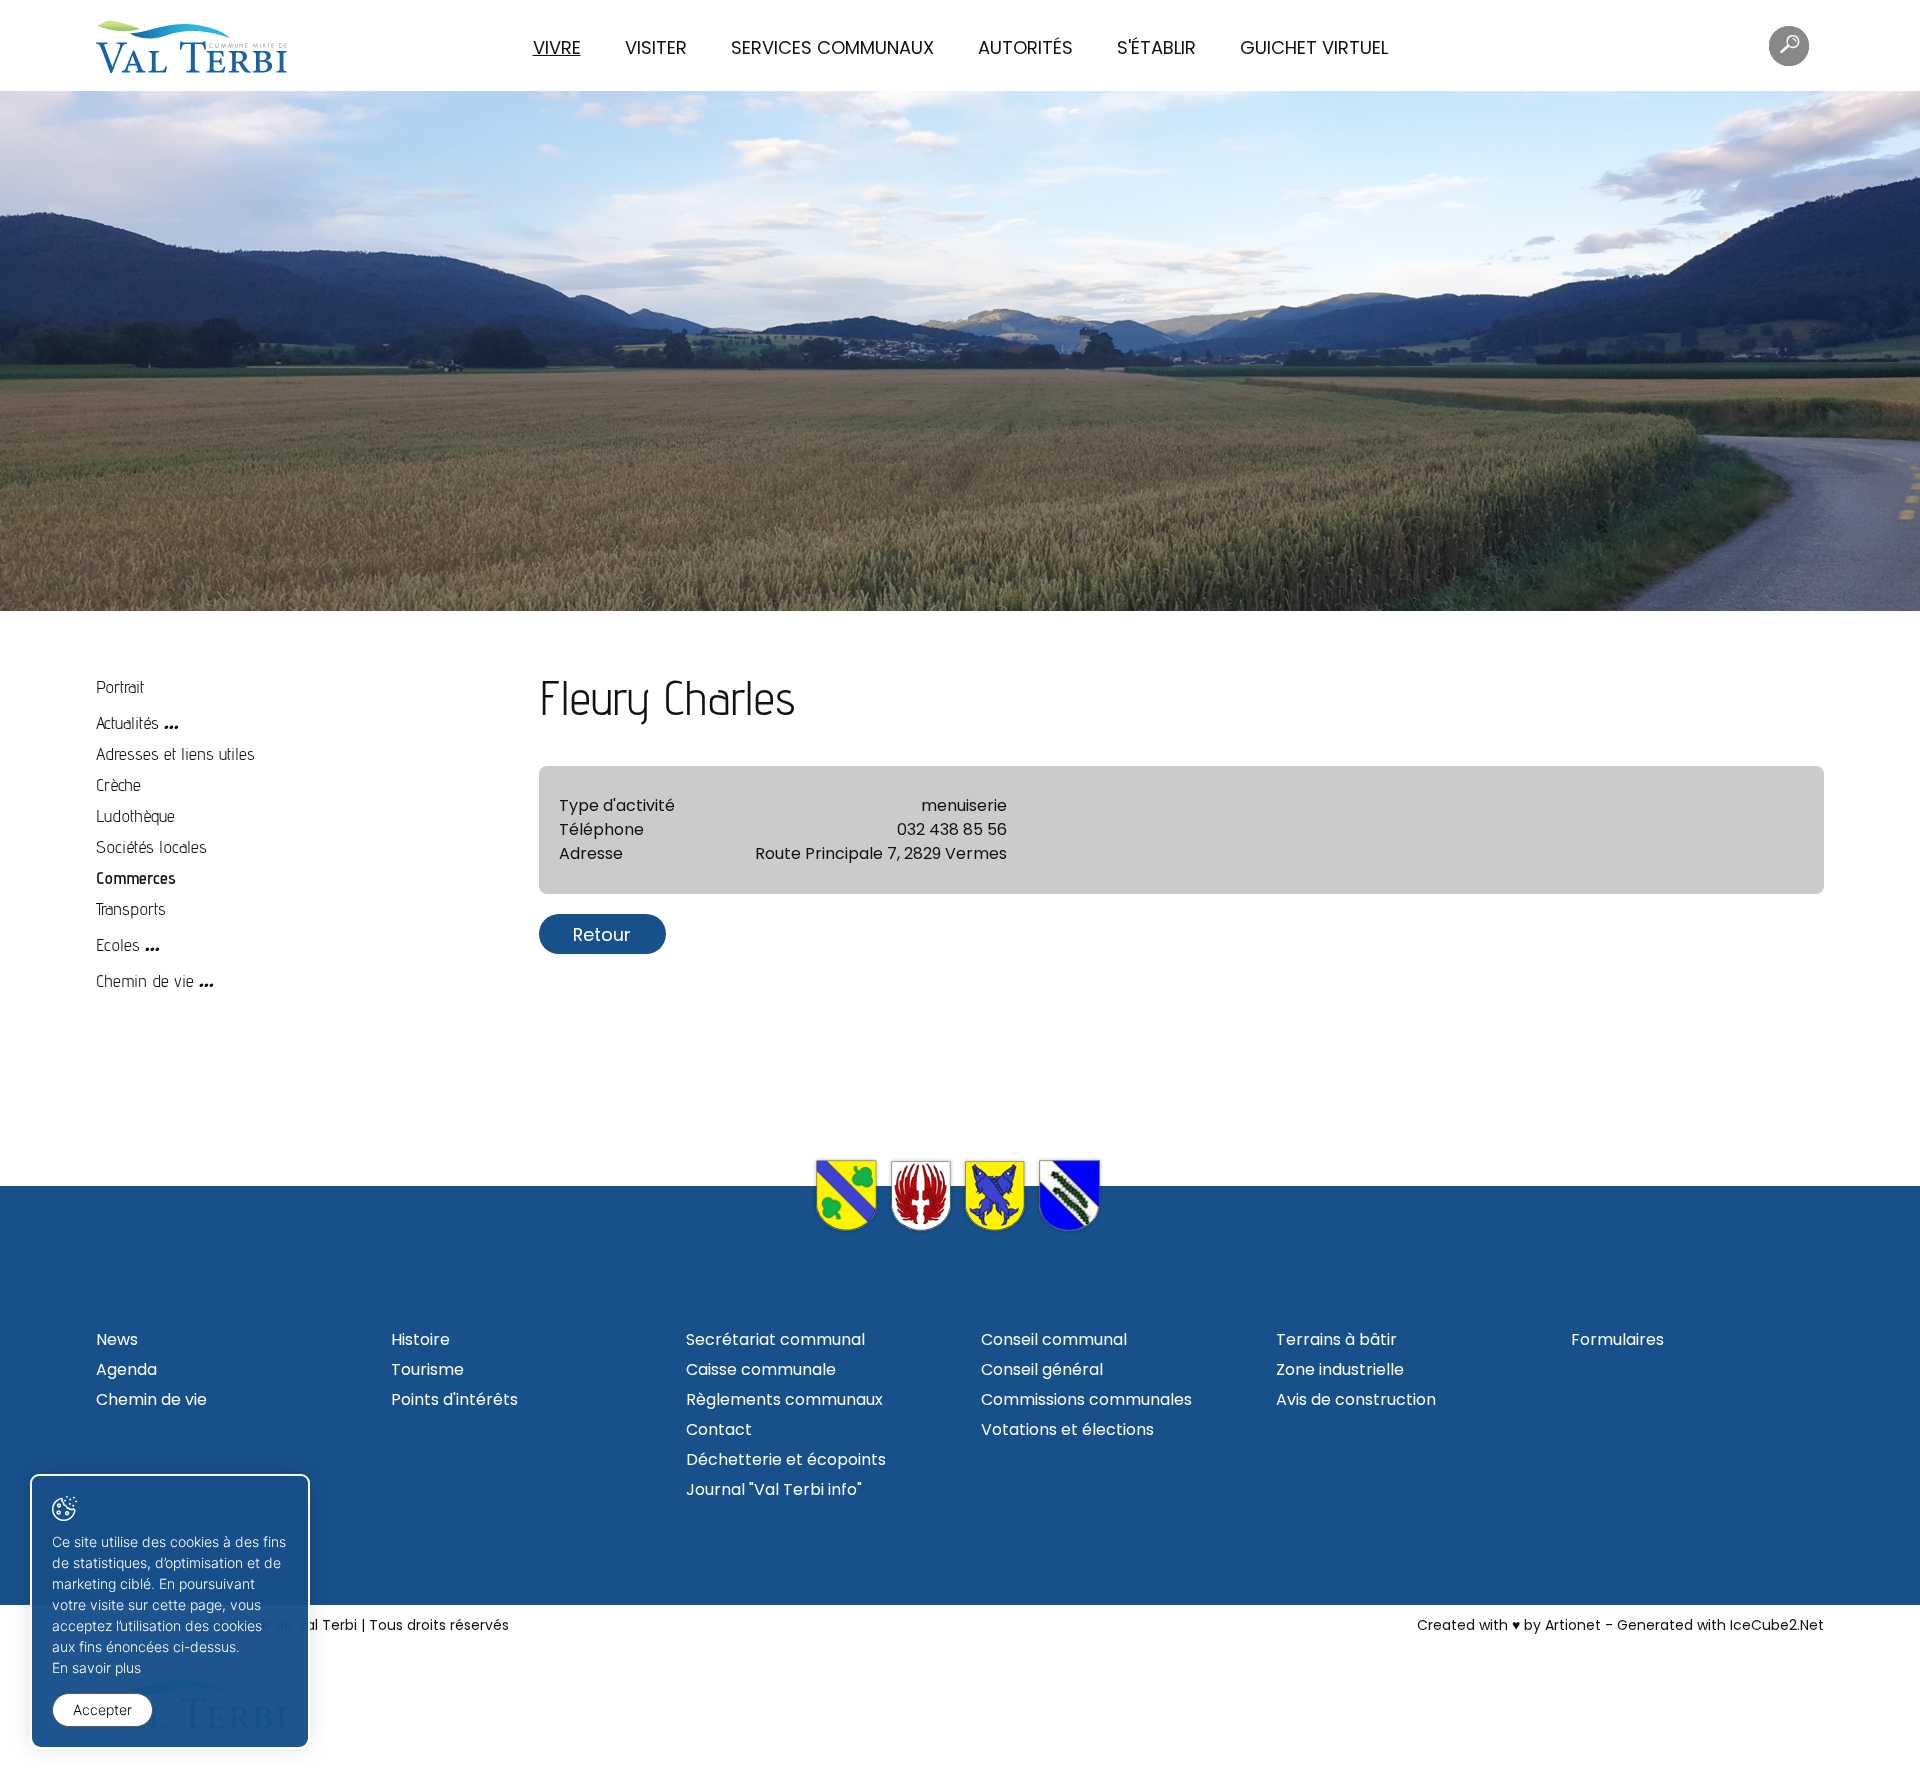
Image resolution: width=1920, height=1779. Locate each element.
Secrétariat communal (775, 1339)
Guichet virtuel (1314, 47)
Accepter (102, 1709)
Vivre (557, 47)
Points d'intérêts (454, 1399)
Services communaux (832, 47)
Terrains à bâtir (1336, 1339)
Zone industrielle (1340, 1369)
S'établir (1156, 47)
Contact (719, 1429)
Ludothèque (135, 815)
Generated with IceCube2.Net (1720, 1625)
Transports (131, 908)
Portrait (120, 686)
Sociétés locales (151, 846)
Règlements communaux (784, 1399)
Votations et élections (1067, 1429)
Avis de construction (1356, 1399)
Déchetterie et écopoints (786, 1459)
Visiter (656, 47)
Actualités (127, 722)
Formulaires (1617, 1339)
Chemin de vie (145, 980)
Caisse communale (761, 1369)
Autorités (1025, 47)
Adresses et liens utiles (175, 753)
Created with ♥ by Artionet (1509, 1625)
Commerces (136, 877)
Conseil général (1042, 1369)
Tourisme (427, 1369)
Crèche (118, 784)
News (117, 1339)
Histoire (420, 1339)
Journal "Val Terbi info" (774, 1489)
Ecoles (118, 944)
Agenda (126, 1369)
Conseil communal (1054, 1339)
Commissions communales (1086, 1399)
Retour (602, 934)
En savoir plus (96, 1667)
